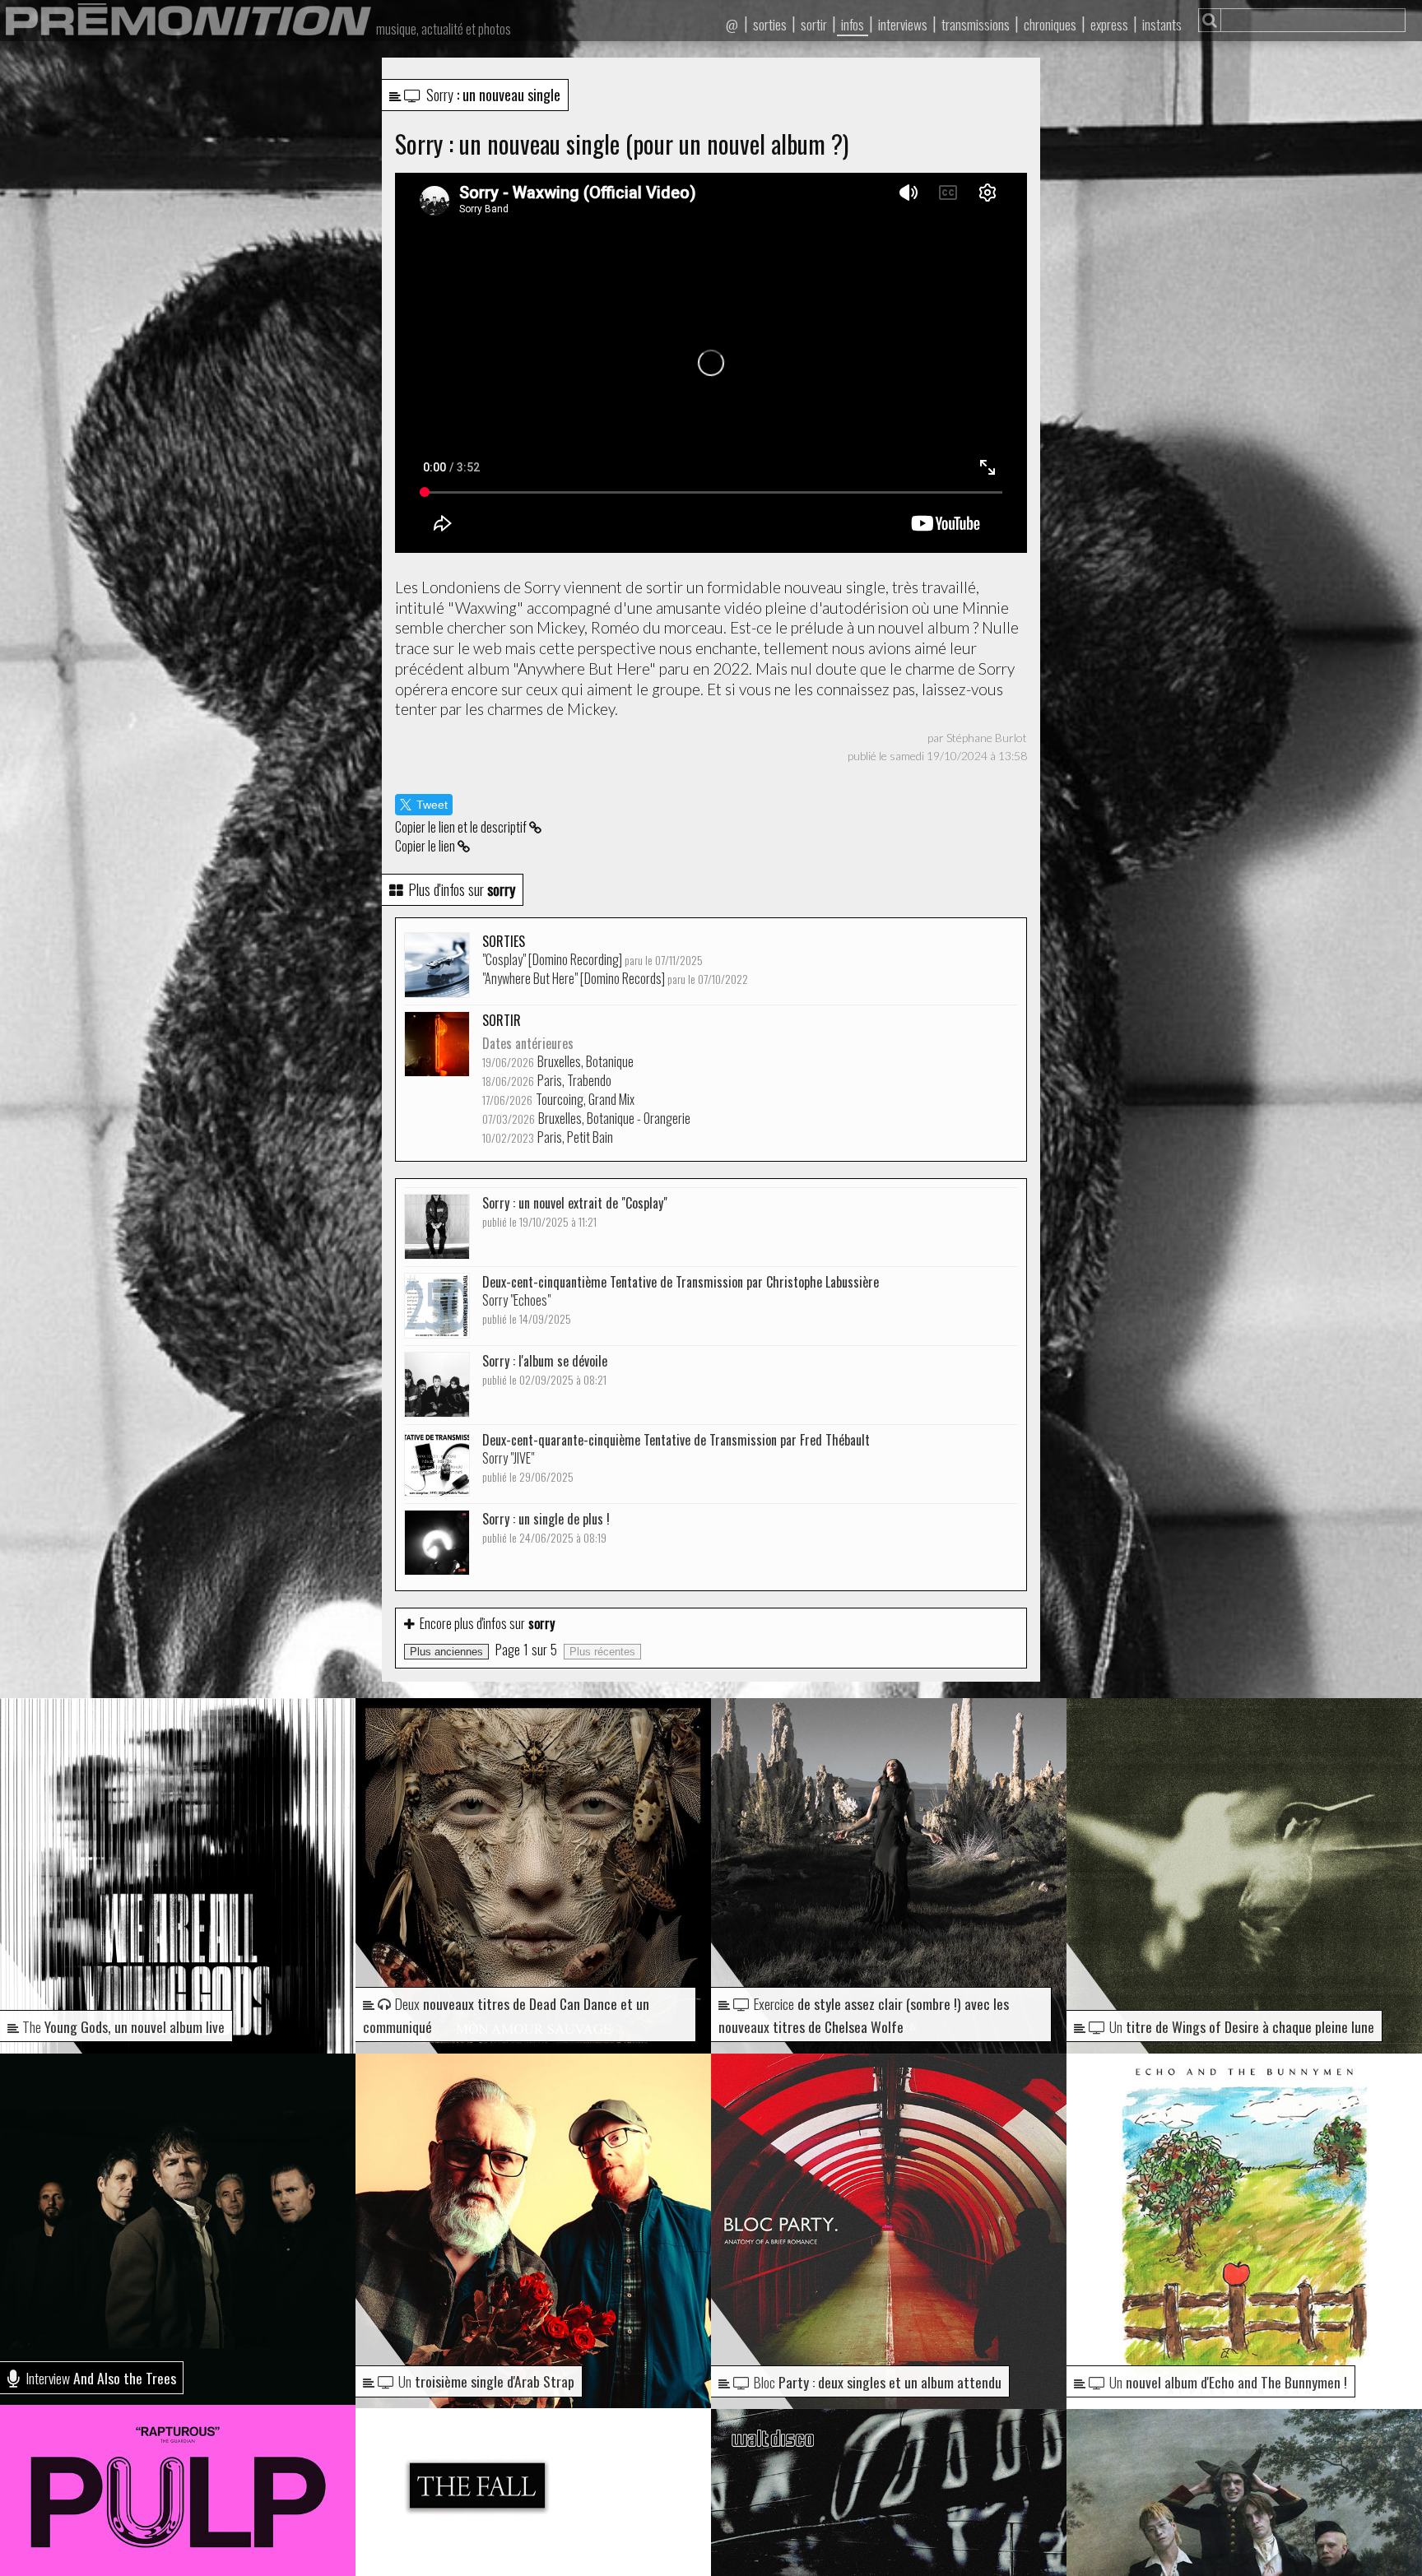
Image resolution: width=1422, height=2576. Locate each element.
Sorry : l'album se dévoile (545, 1369)
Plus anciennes (446, 1652)
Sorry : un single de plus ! (546, 1527)
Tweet (432, 805)
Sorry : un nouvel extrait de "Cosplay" (575, 1211)
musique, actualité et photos (444, 29)
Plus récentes (602, 1652)
